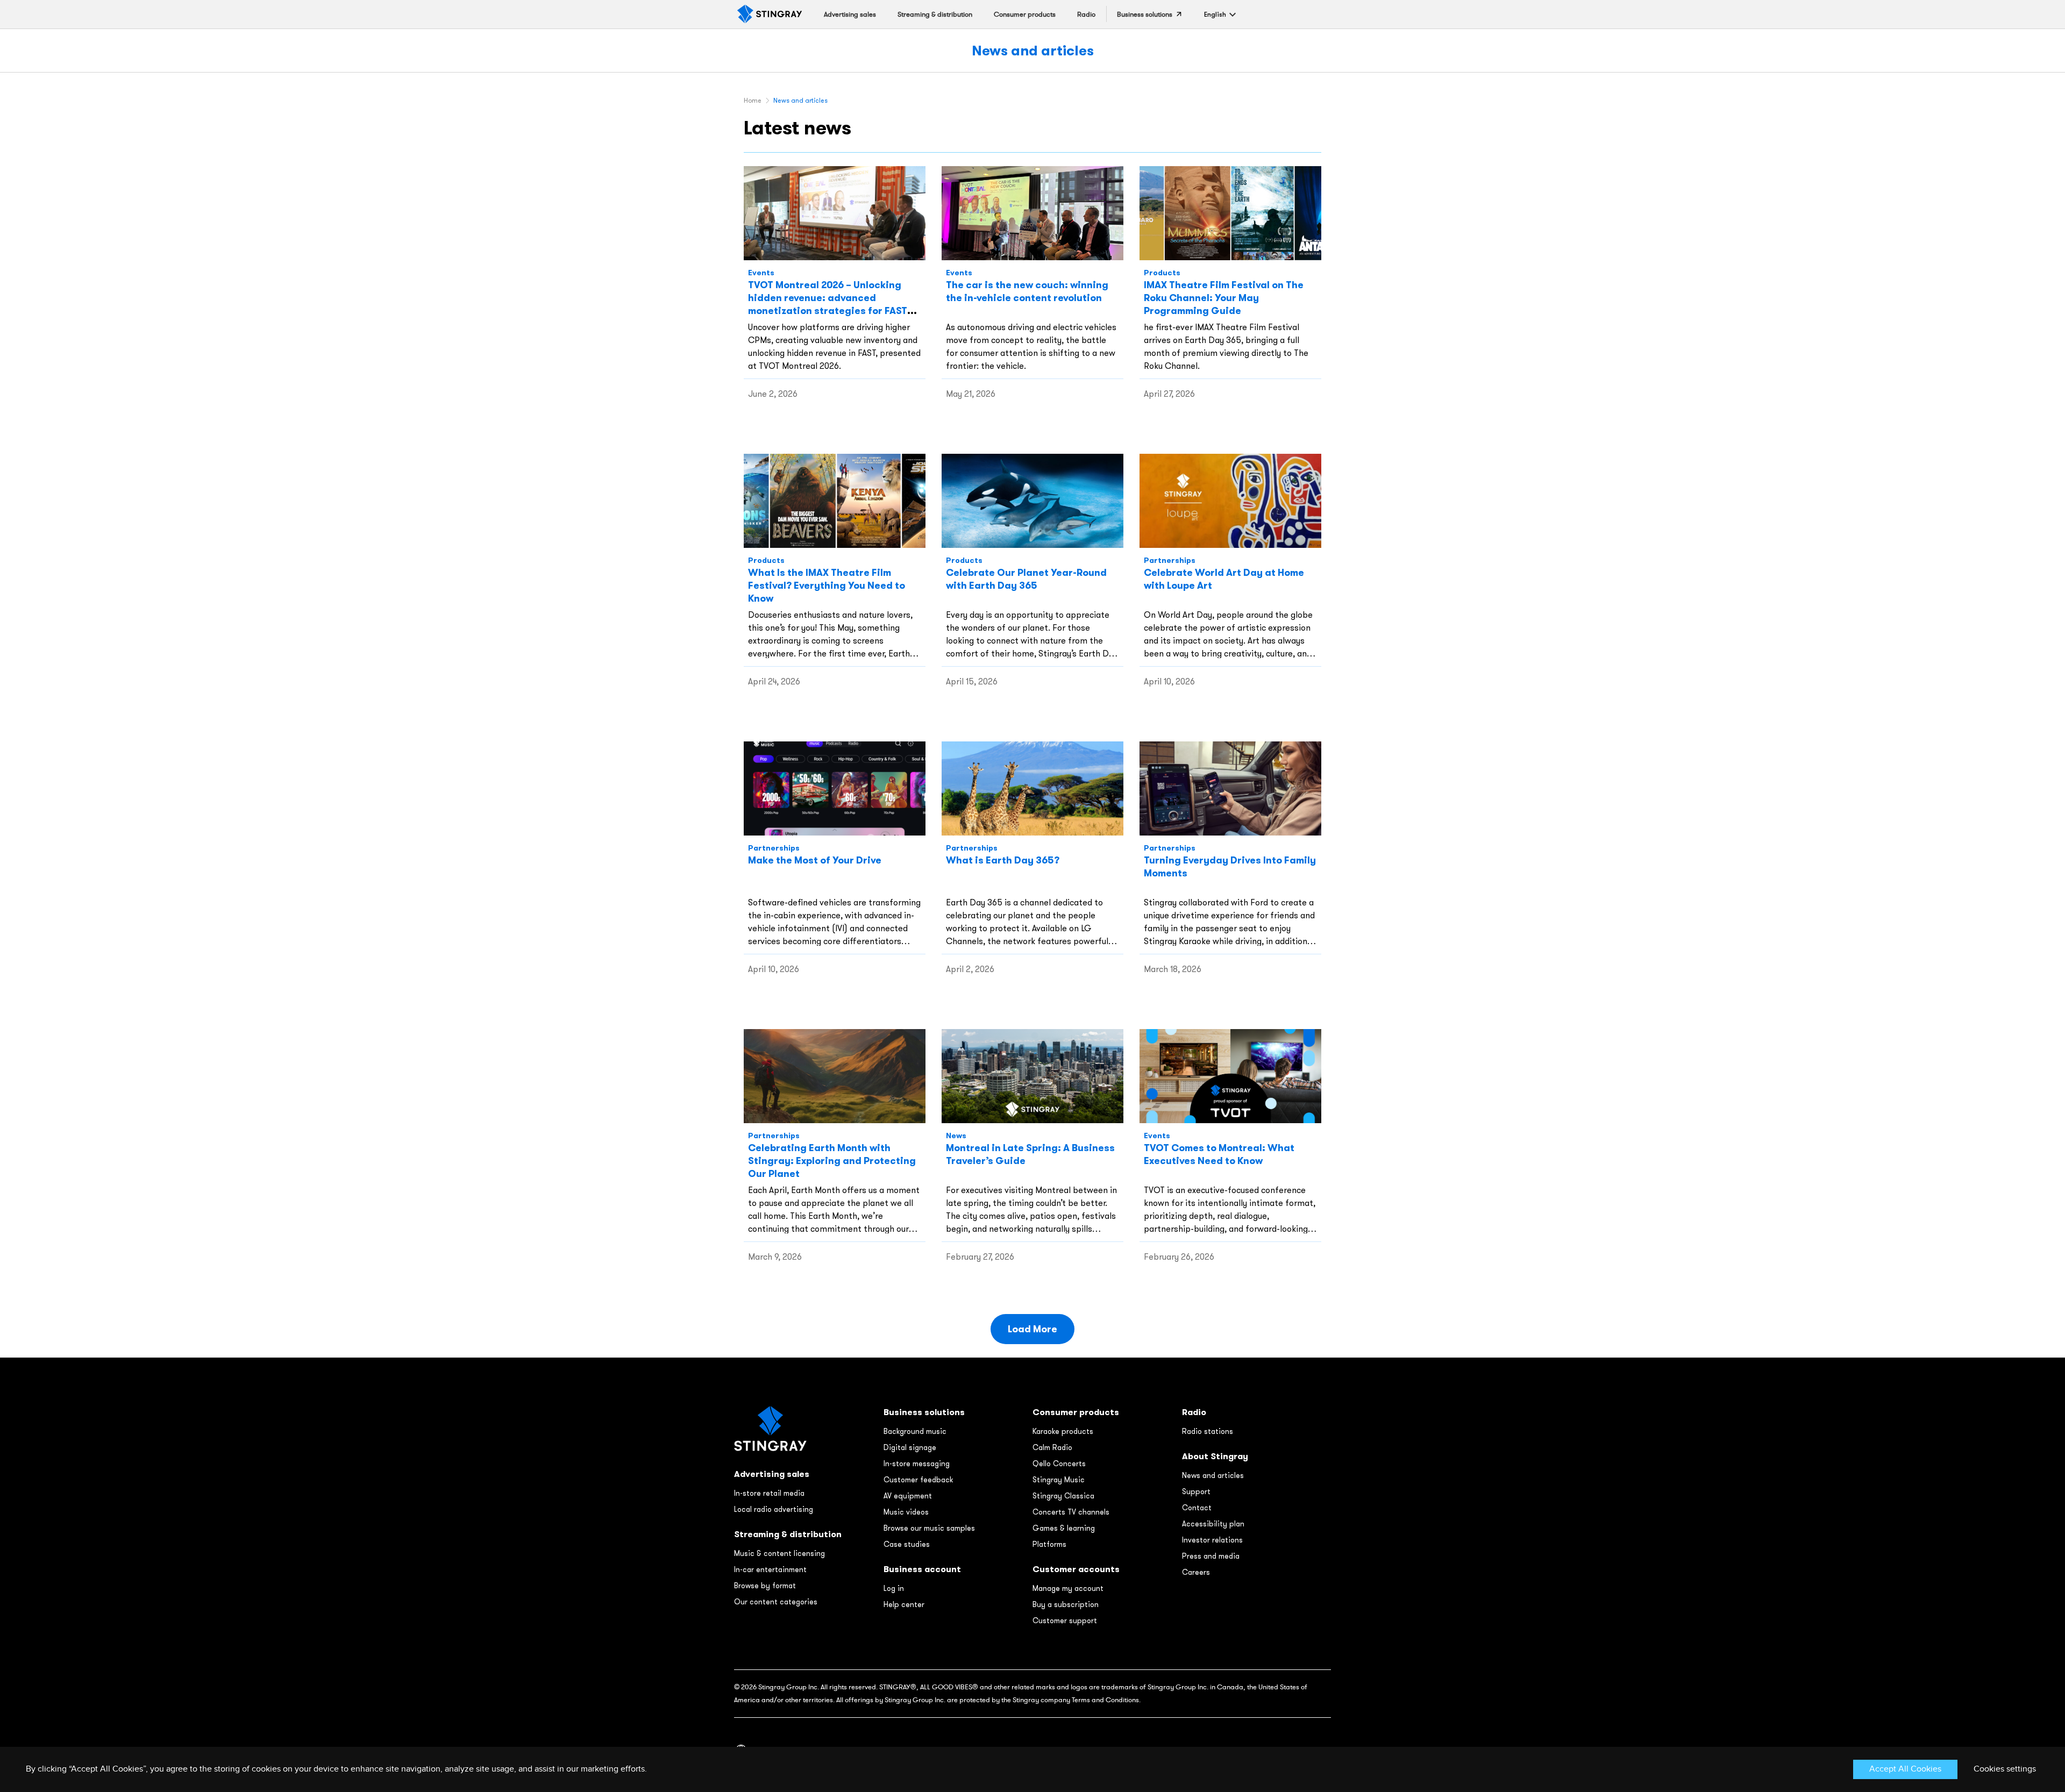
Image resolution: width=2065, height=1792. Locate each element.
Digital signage (910, 1447)
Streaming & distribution (788, 1534)
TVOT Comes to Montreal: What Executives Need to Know (1219, 1154)
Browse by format (765, 1586)
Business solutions (924, 1412)
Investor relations (1212, 1540)
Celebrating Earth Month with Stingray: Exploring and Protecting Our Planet (832, 1161)
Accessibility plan (1213, 1524)
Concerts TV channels (1071, 1512)
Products (1162, 273)
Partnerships (1170, 560)
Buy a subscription (1066, 1604)
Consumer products (1076, 1412)
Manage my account (1068, 1588)
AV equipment (908, 1496)
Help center (904, 1604)
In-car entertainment (770, 1569)
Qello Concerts (1059, 1463)
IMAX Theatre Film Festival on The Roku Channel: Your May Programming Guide (1224, 298)
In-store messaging (917, 1463)
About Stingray (1215, 1456)
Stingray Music (1059, 1480)
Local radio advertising (774, 1509)
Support (1196, 1491)
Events (761, 273)
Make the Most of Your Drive (815, 860)
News (956, 1136)
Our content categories (776, 1602)
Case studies (907, 1544)
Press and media (1211, 1556)
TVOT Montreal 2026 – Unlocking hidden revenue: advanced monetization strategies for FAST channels (828, 304)
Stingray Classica (1063, 1496)
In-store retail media (769, 1493)
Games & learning (1064, 1528)
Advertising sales (772, 1474)
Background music (915, 1431)
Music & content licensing (779, 1553)
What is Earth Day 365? (1003, 860)
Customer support (1065, 1620)
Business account (922, 1569)
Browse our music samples (929, 1528)
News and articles (1033, 50)
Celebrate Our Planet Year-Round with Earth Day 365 (1026, 579)
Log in (894, 1588)
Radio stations (1208, 1431)
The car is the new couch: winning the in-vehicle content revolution (1027, 291)
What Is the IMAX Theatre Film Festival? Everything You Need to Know (827, 585)
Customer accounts (1076, 1569)
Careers (1196, 1572)
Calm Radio (1052, 1447)
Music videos (906, 1512)
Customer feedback (918, 1480)
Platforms (1049, 1544)
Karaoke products (1063, 1431)
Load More (1032, 1329)
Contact (1197, 1508)
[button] (1215, 14)
